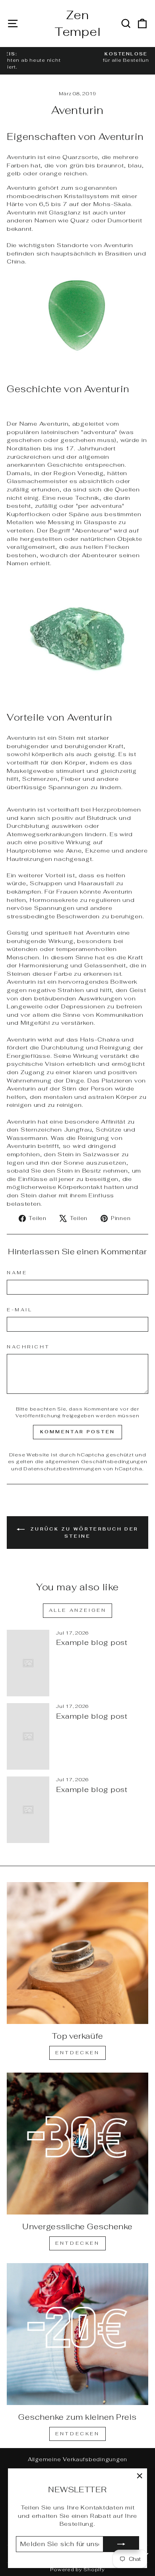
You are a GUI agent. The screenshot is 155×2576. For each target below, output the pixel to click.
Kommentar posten (78, 1432)
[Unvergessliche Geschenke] (77, 2144)
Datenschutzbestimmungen (62, 1469)
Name (17, 1272)
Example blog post (92, 1642)
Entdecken (77, 2053)
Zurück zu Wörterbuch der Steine (83, 1533)
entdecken (77, 2243)
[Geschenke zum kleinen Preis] (77, 2334)
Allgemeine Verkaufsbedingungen (77, 2459)
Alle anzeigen (78, 1610)
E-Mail (19, 1310)
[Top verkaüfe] (77, 1953)
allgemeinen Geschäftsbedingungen (96, 1461)
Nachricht (28, 1347)
